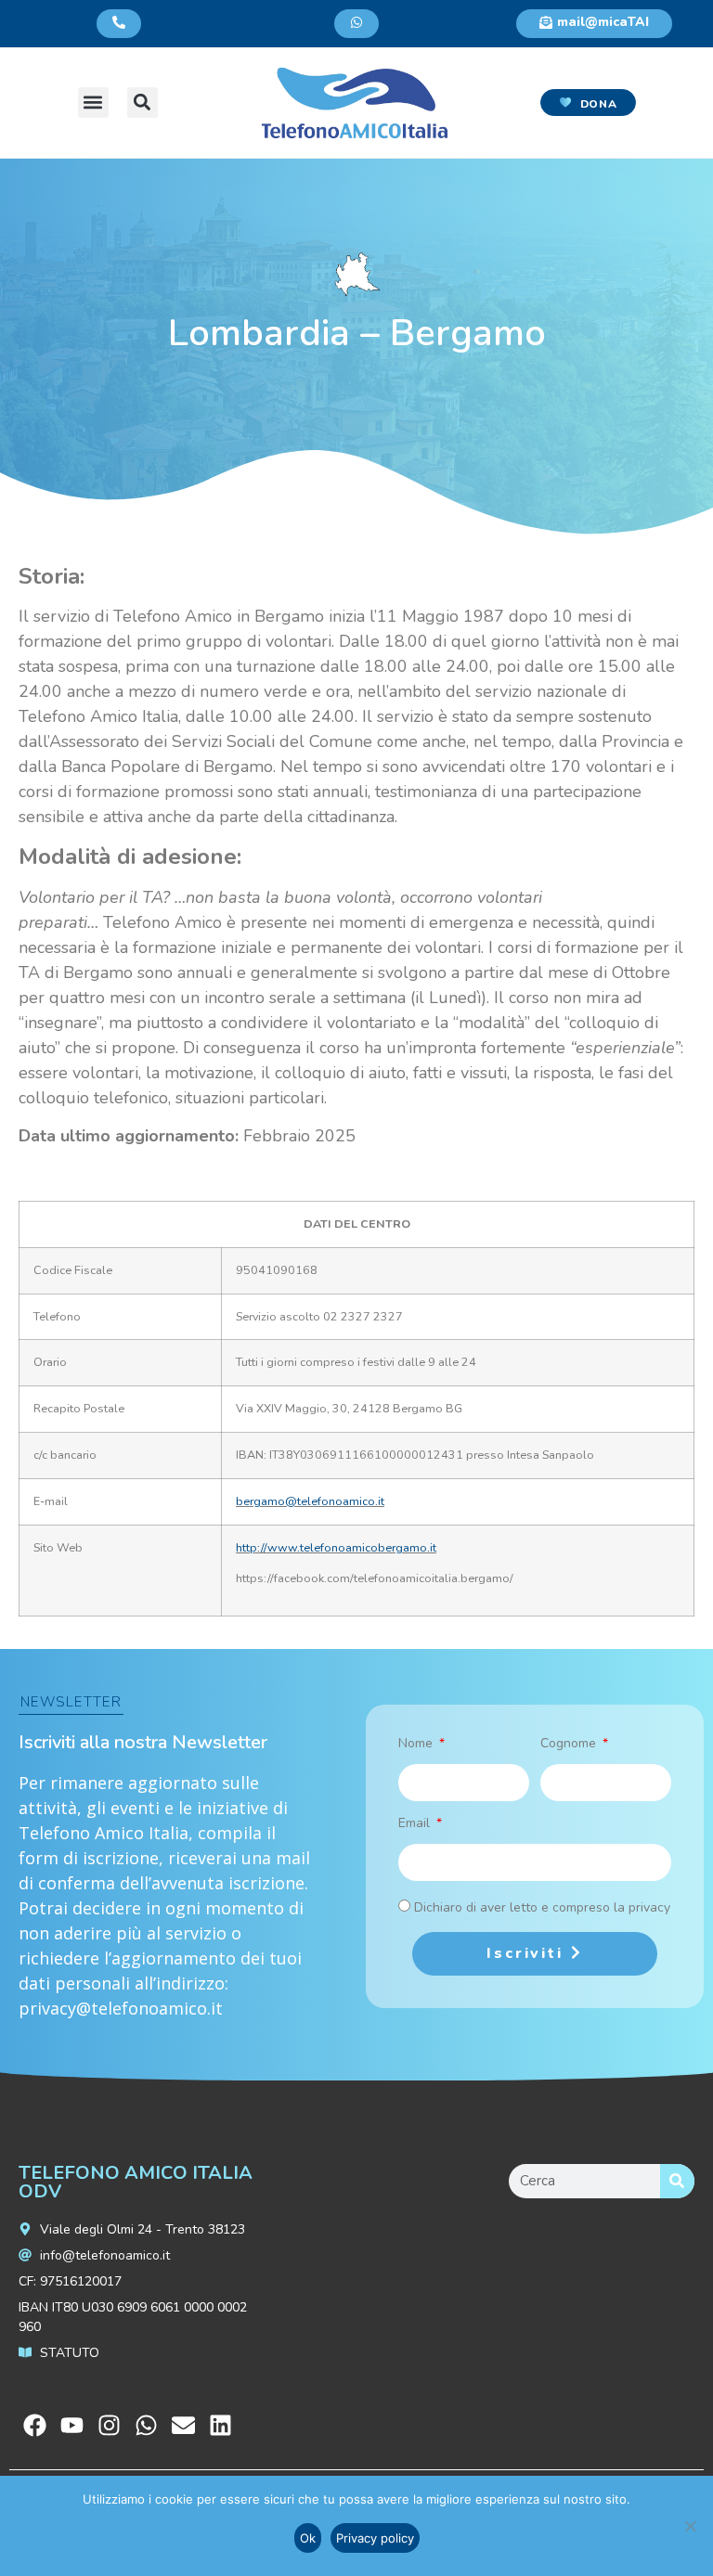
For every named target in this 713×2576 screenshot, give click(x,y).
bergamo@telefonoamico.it (310, 1501)
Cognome (570, 1745)
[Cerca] (677, 2181)
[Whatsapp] (146, 2425)
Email (416, 1824)
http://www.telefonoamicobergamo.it (336, 1547)
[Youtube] (72, 2425)
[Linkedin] (220, 2425)
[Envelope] (183, 2425)
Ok (308, 2538)
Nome (417, 1745)
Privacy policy (375, 2538)
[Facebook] (35, 2425)
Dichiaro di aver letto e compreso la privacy (542, 1907)
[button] (93, 103)
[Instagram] (109, 2425)
